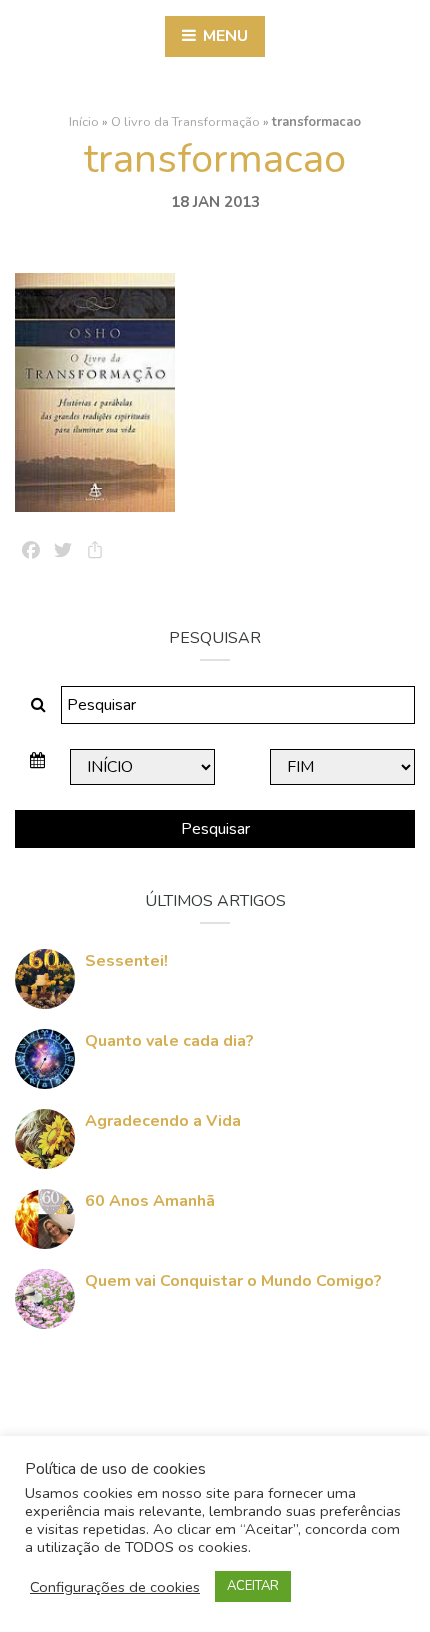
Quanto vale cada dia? (169, 1041)
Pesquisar (215, 829)
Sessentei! (126, 961)
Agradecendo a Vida (163, 1121)
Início (84, 122)
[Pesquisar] (38, 705)
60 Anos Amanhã (150, 1201)
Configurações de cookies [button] (115, 1587)
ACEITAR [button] (253, 1586)
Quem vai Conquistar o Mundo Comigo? (233, 1281)
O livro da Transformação (185, 122)
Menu (223, 36)
